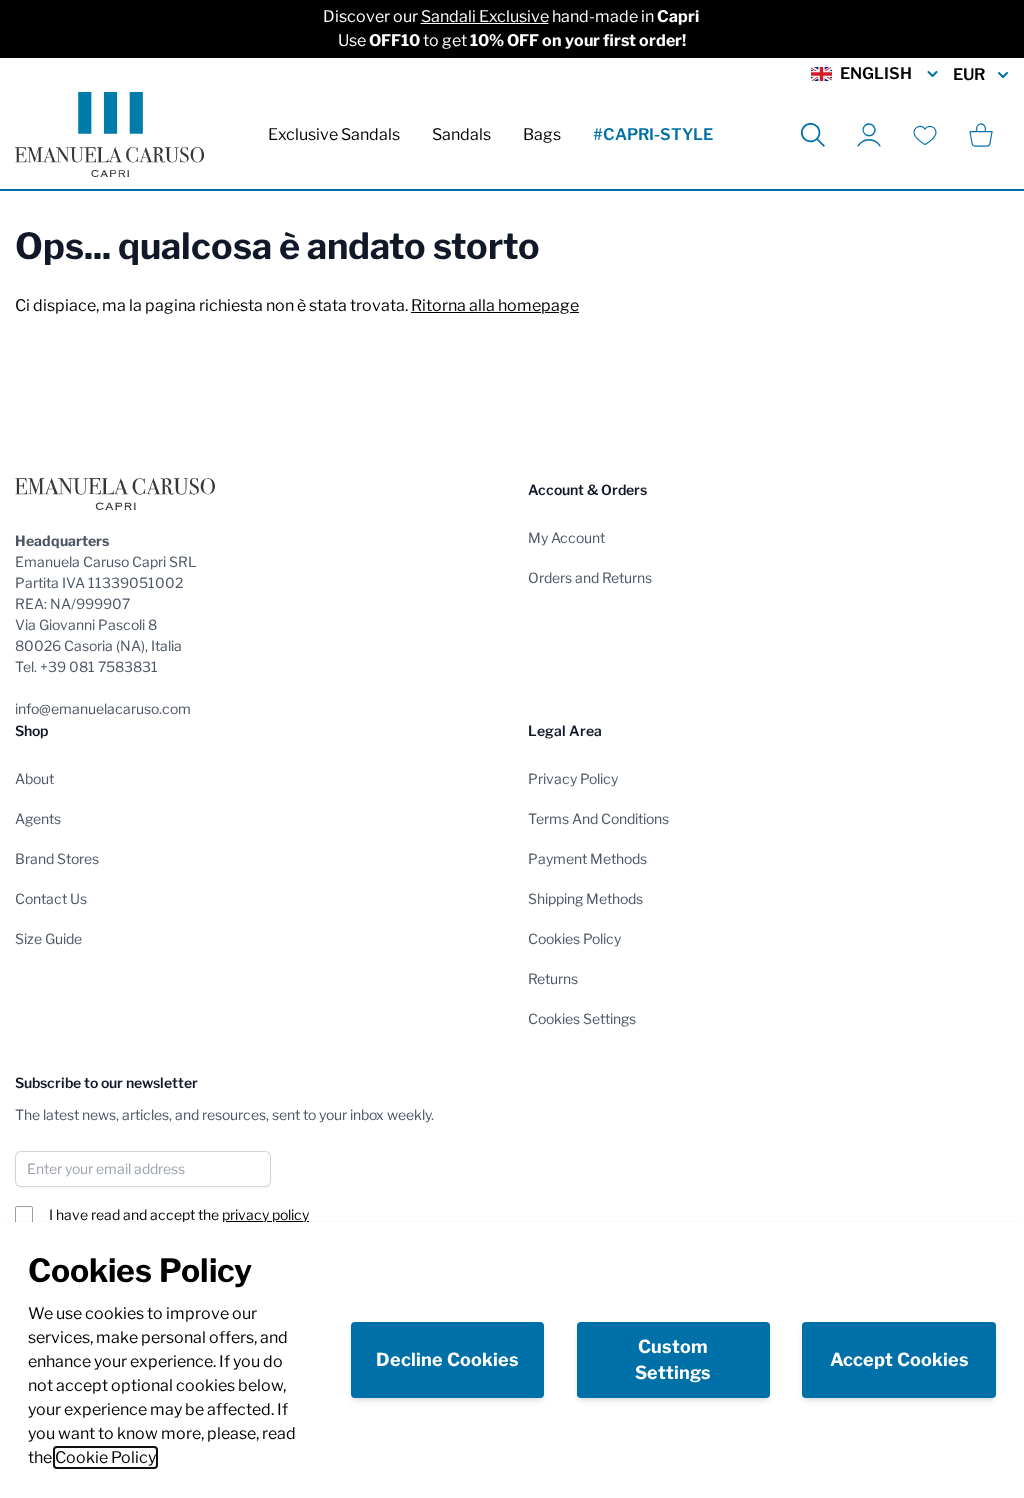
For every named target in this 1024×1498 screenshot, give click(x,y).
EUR (969, 74)
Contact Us (51, 898)
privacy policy (265, 1214)
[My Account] (869, 135)
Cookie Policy (105, 1457)
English (876, 73)
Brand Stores (57, 858)
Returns (553, 978)
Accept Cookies (899, 1359)
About (34, 778)
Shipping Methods (585, 898)
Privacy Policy (573, 778)
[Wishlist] (925, 135)
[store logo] (109, 134)
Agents (38, 818)
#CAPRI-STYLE (653, 134)
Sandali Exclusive (485, 16)
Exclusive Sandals (334, 134)
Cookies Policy (574, 938)
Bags (542, 134)
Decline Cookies (447, 1359)
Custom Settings (673, 1359)
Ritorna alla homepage (495, 305)
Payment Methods (587, 858)
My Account (566, 537)
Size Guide (48, 938)
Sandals (461, 134)
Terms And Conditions (598, 818)
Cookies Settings (582, 1018)
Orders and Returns (590, 577)
